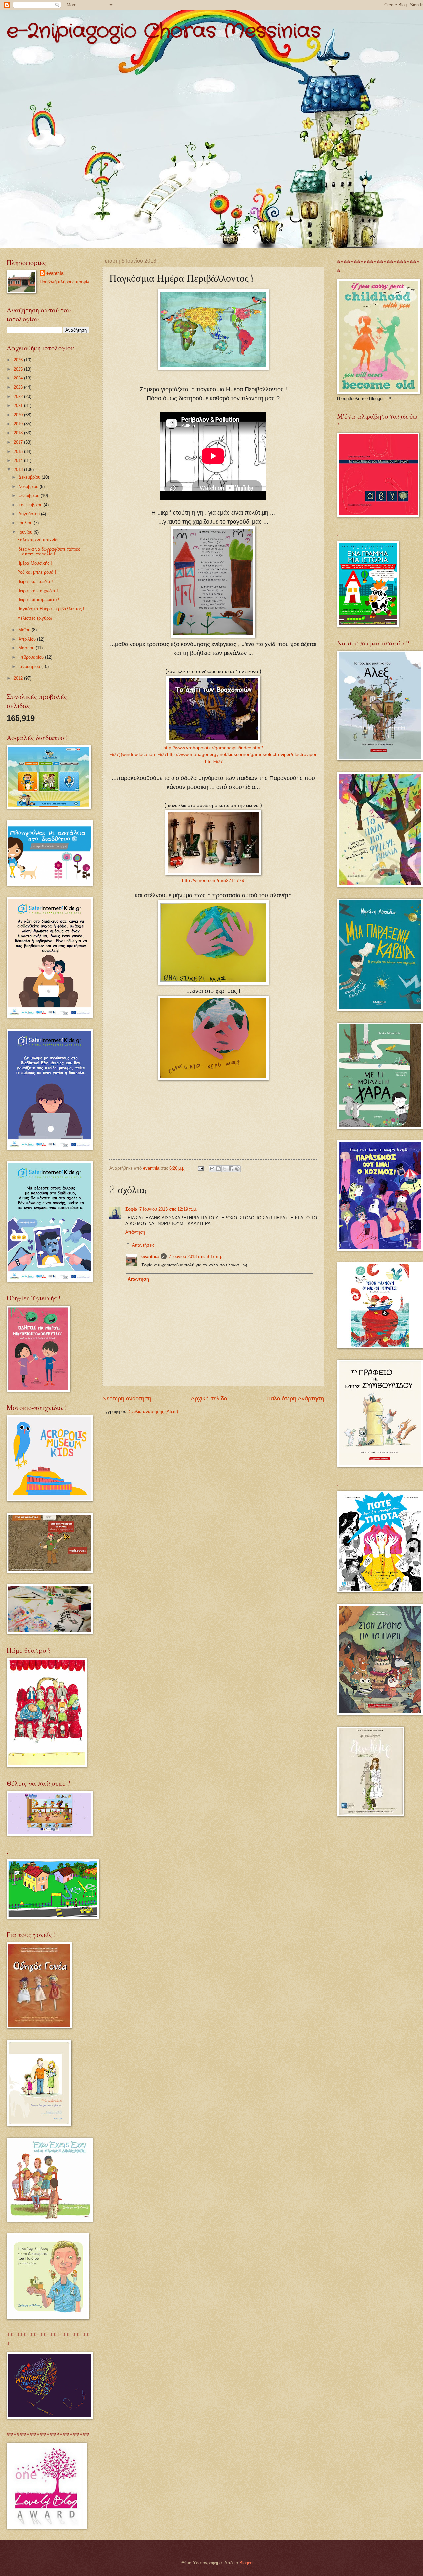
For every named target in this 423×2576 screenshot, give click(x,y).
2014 (19, 460)
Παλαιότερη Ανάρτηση (295, 1399)
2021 (19, 405)
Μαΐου (25, 630)
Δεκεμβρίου (30, 477)
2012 (19, 678)
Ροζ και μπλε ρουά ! (37, 572)
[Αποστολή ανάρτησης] (200, 1168)
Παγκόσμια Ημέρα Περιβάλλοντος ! (51, 609)
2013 (19, 470)
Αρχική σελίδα (209, 1399)
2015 (19, 451)
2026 (19, 360)
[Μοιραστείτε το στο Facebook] (231, 1169)
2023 (19, 387)
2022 (19, 397)
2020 (19, 415)
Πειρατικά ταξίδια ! (35, 581)
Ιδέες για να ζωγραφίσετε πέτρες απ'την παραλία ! (49, 552)
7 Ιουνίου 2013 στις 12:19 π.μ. (168, 1209)
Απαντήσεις (143, 1245)
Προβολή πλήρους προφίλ (64, 282)
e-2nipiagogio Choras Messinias (164, 31)
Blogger (246, 2563)
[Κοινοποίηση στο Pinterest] (237, 1169)
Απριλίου (28, 639)
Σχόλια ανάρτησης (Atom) (153, 1412)
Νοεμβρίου (29, 487)
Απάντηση (135, 1232)
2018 (19, 433)
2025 (19, 369)
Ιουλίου (26, 523)
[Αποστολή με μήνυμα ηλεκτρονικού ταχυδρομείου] (212, 1169)
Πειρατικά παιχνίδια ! (38, 591)
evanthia (150, 1256)
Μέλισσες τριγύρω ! (36, 618)
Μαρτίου (27, 648)
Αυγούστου (30, 514)
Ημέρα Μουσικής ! (35, 563)
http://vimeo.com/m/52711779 (213, 881)
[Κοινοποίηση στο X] (225, 1169)
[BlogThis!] (218, 1169)
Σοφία (131, 1209)
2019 (19, 424)
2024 (19, 378)
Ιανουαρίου (30, 666)
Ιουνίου (26, 532)
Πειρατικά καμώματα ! (38, 600)
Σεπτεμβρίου (31, 505)
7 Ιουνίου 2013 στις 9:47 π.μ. (196, 1256)
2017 (19, 442)
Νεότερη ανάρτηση (127, 1399)
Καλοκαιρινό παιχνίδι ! (39, 540)
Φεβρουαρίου (32, 657)
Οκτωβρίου (30, 495)
